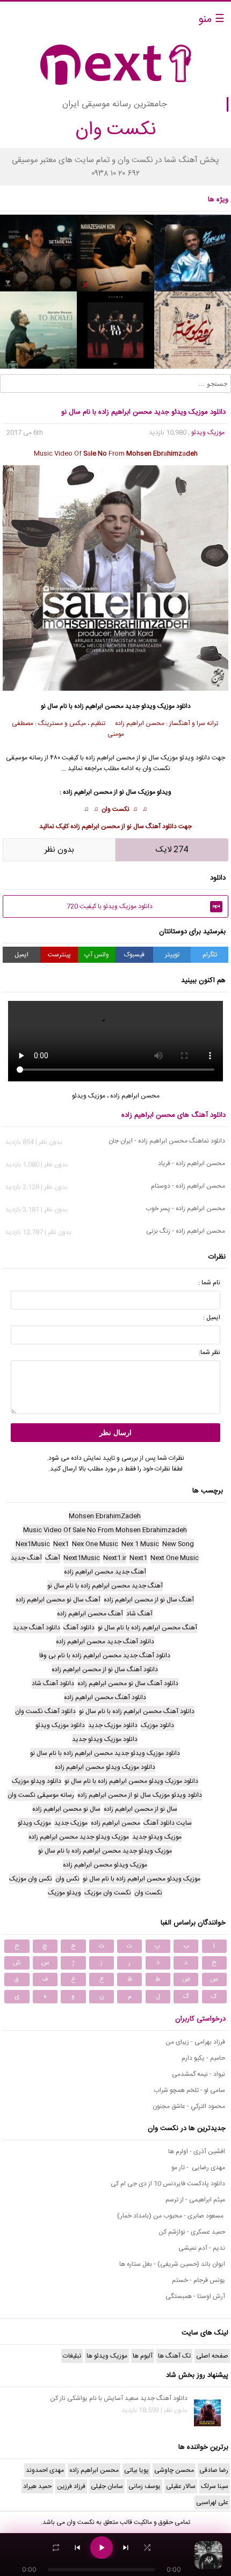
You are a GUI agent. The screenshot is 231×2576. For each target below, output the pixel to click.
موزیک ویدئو (208, 433)
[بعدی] (126, 2548)
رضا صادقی (214, 2470)
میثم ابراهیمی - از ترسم (195, 2200)
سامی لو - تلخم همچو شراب (189, 2090)
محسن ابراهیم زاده (99, 706)
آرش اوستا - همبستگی (195, 2296)
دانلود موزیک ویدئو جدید (158, 706)
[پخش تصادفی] (147, 2548)
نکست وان (115, 809)
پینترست (59, 955)
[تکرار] (56, 2548)
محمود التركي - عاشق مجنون (189, 2106)
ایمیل (21, 955)
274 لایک (172, 850)
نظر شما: (210, 1352)
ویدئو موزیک (177, 758)
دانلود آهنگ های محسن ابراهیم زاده (174, 1115)
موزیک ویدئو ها (107, 2356)
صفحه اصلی (212, 2356)
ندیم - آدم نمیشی (202, 2248)
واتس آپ (97, 955)
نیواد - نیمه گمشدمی (198, 2074)
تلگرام (210, 955)
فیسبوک (134, 955)
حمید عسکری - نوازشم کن (192, 2232)
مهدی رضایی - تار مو (198, 2168)
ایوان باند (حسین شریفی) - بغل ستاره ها (172, 2264)
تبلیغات (72, 2356)
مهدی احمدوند (45, 2470)
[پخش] (102, 2548)
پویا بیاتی (136, 2470)
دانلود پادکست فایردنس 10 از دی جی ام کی (168, 2184)
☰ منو (211, 20)
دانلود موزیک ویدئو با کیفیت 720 (143, 906)
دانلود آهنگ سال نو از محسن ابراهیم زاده (124, 826)
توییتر (172, 955)
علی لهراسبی (212, 2502)
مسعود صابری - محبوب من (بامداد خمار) (171, 2216)
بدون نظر (59, 850)
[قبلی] (77, 2548)
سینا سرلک (215, 2486)
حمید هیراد (37, 2486)
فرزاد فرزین (71, 2486)
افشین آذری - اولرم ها (197, 2151)
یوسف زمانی (145, 2486)
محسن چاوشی (174, 2470)
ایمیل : (212, 1318)
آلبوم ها (143, 2356)
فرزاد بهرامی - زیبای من (195, 2042)
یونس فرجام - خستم (198, 2280)
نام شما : (209, 1283)
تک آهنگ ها (174, 2356)
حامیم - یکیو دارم (203, 2058)
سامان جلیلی (107, 2486)
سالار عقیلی (181, 2486)
